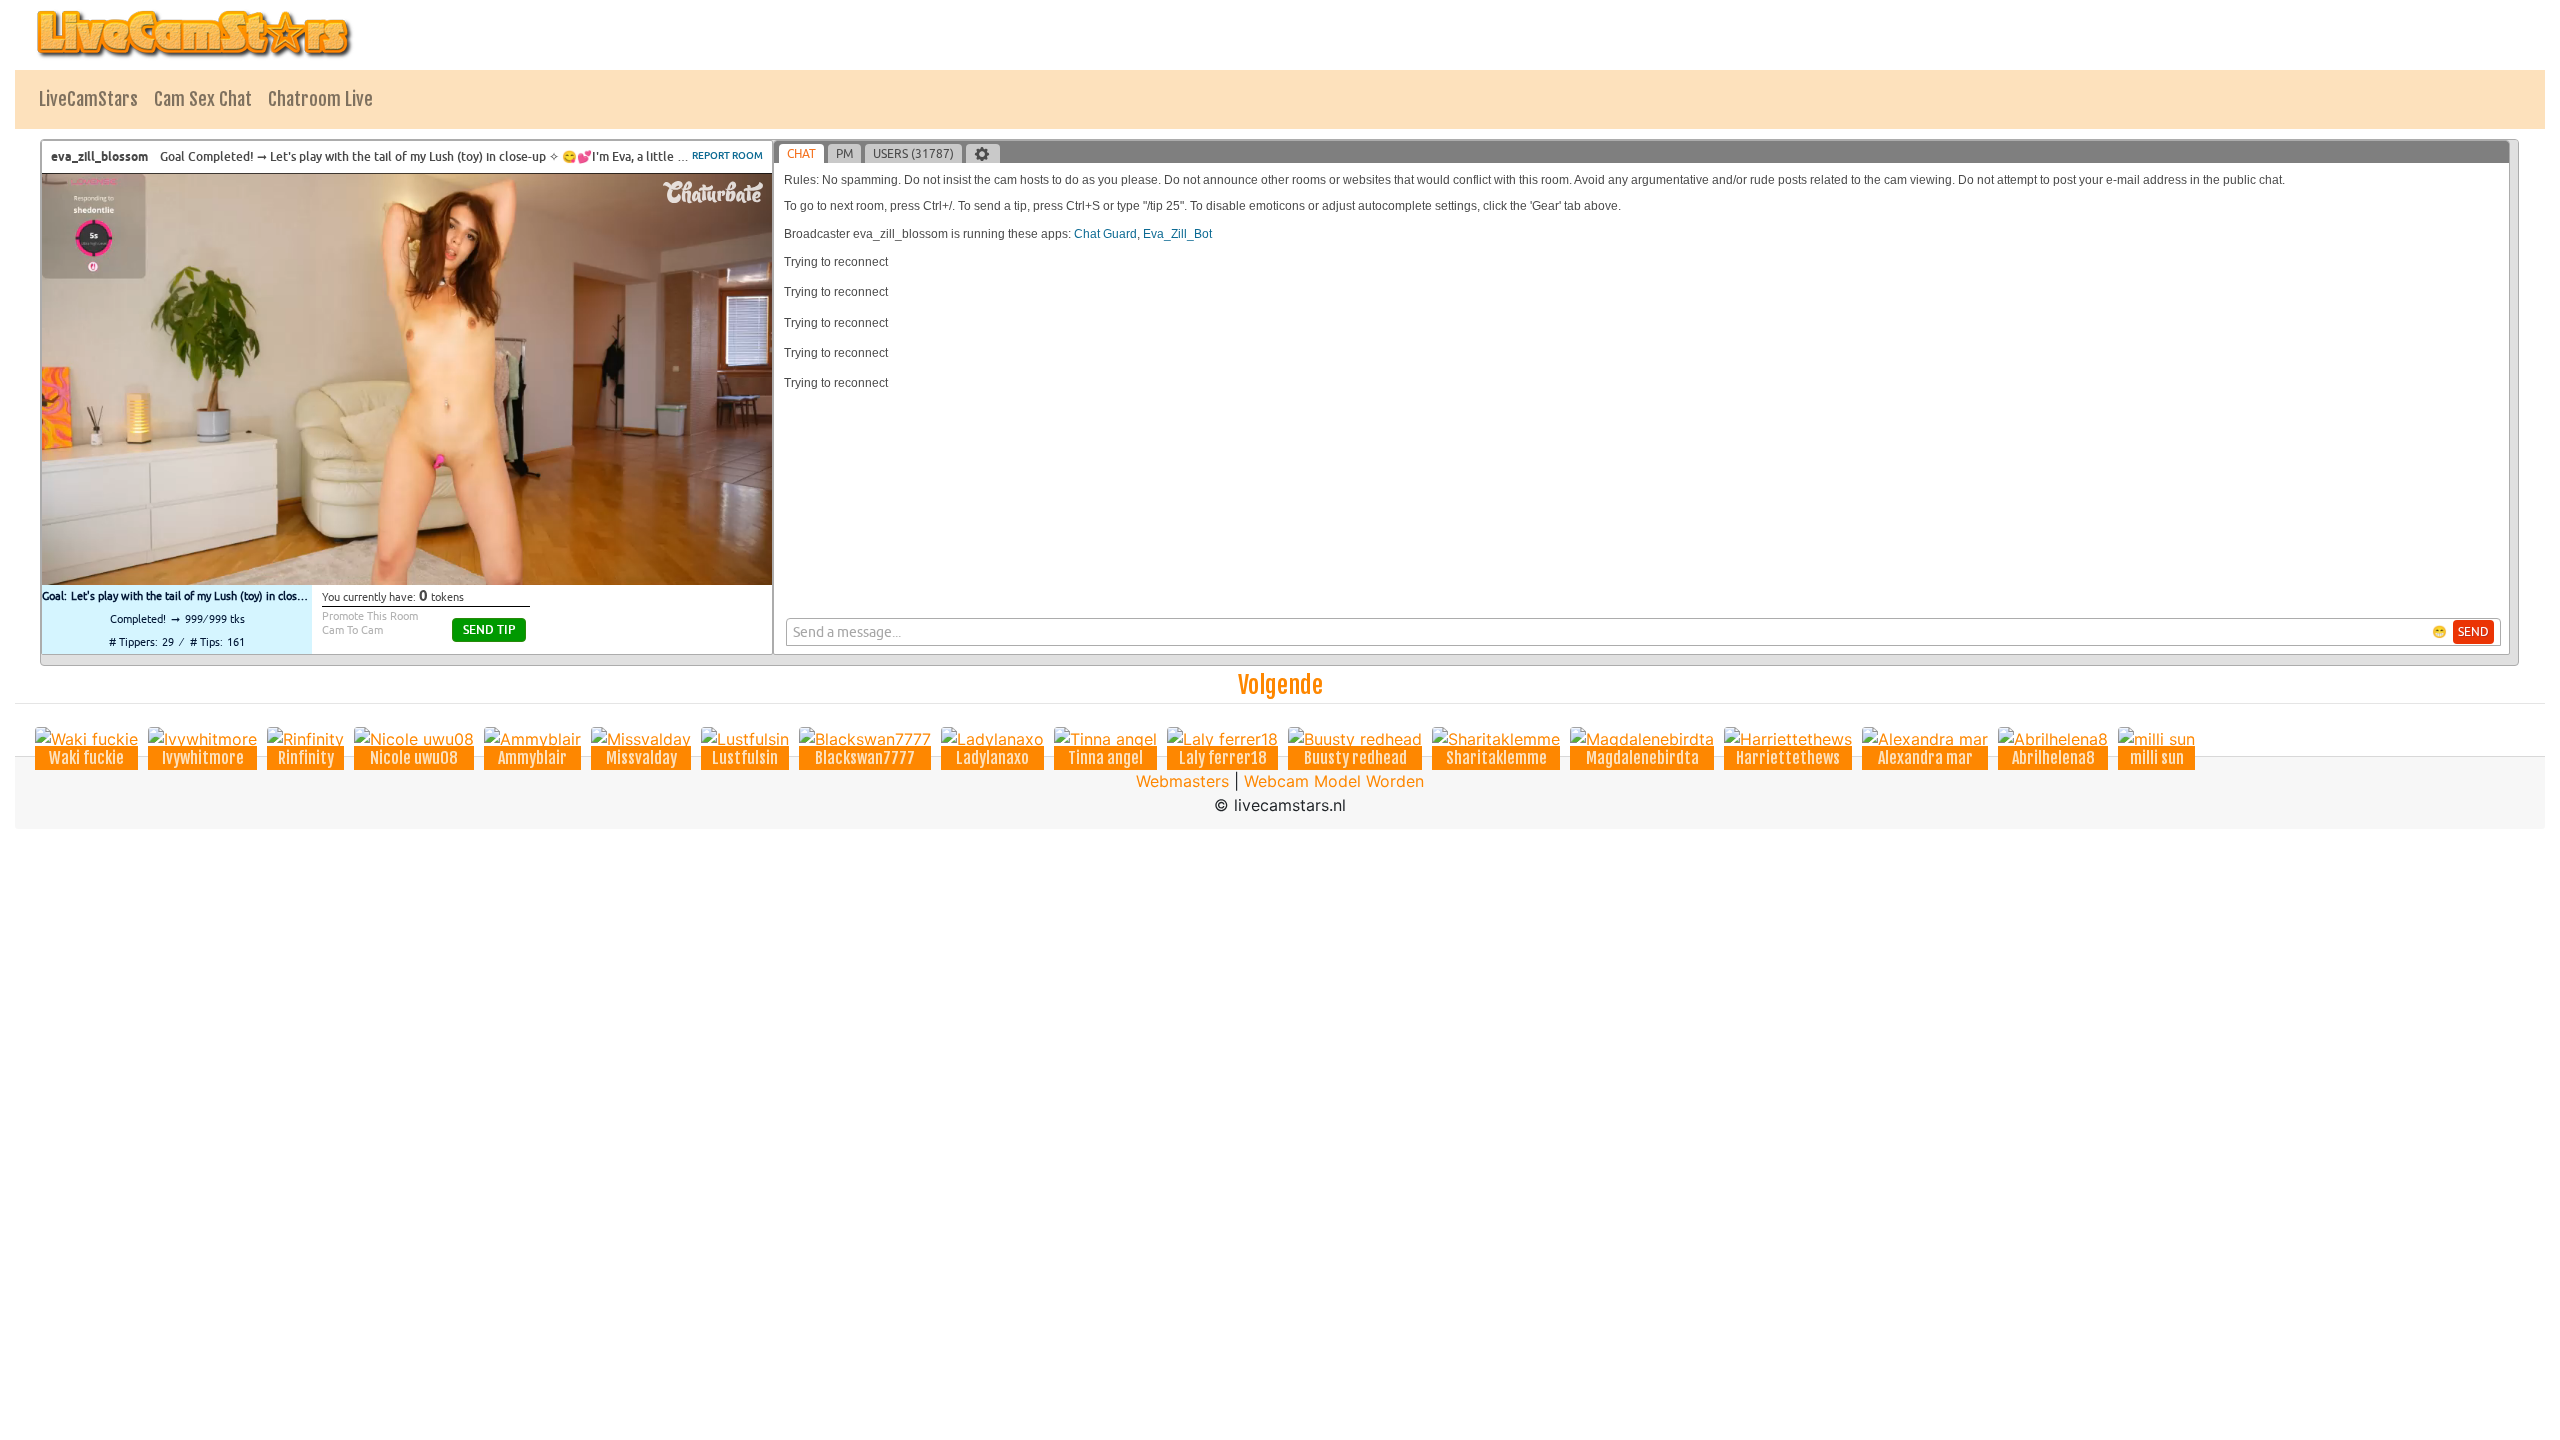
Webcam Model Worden (1334, 781)
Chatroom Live (320, 99)
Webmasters (1182, 781)
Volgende (1280, 685)
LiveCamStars (88, 99)
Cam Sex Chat (203, 99)
